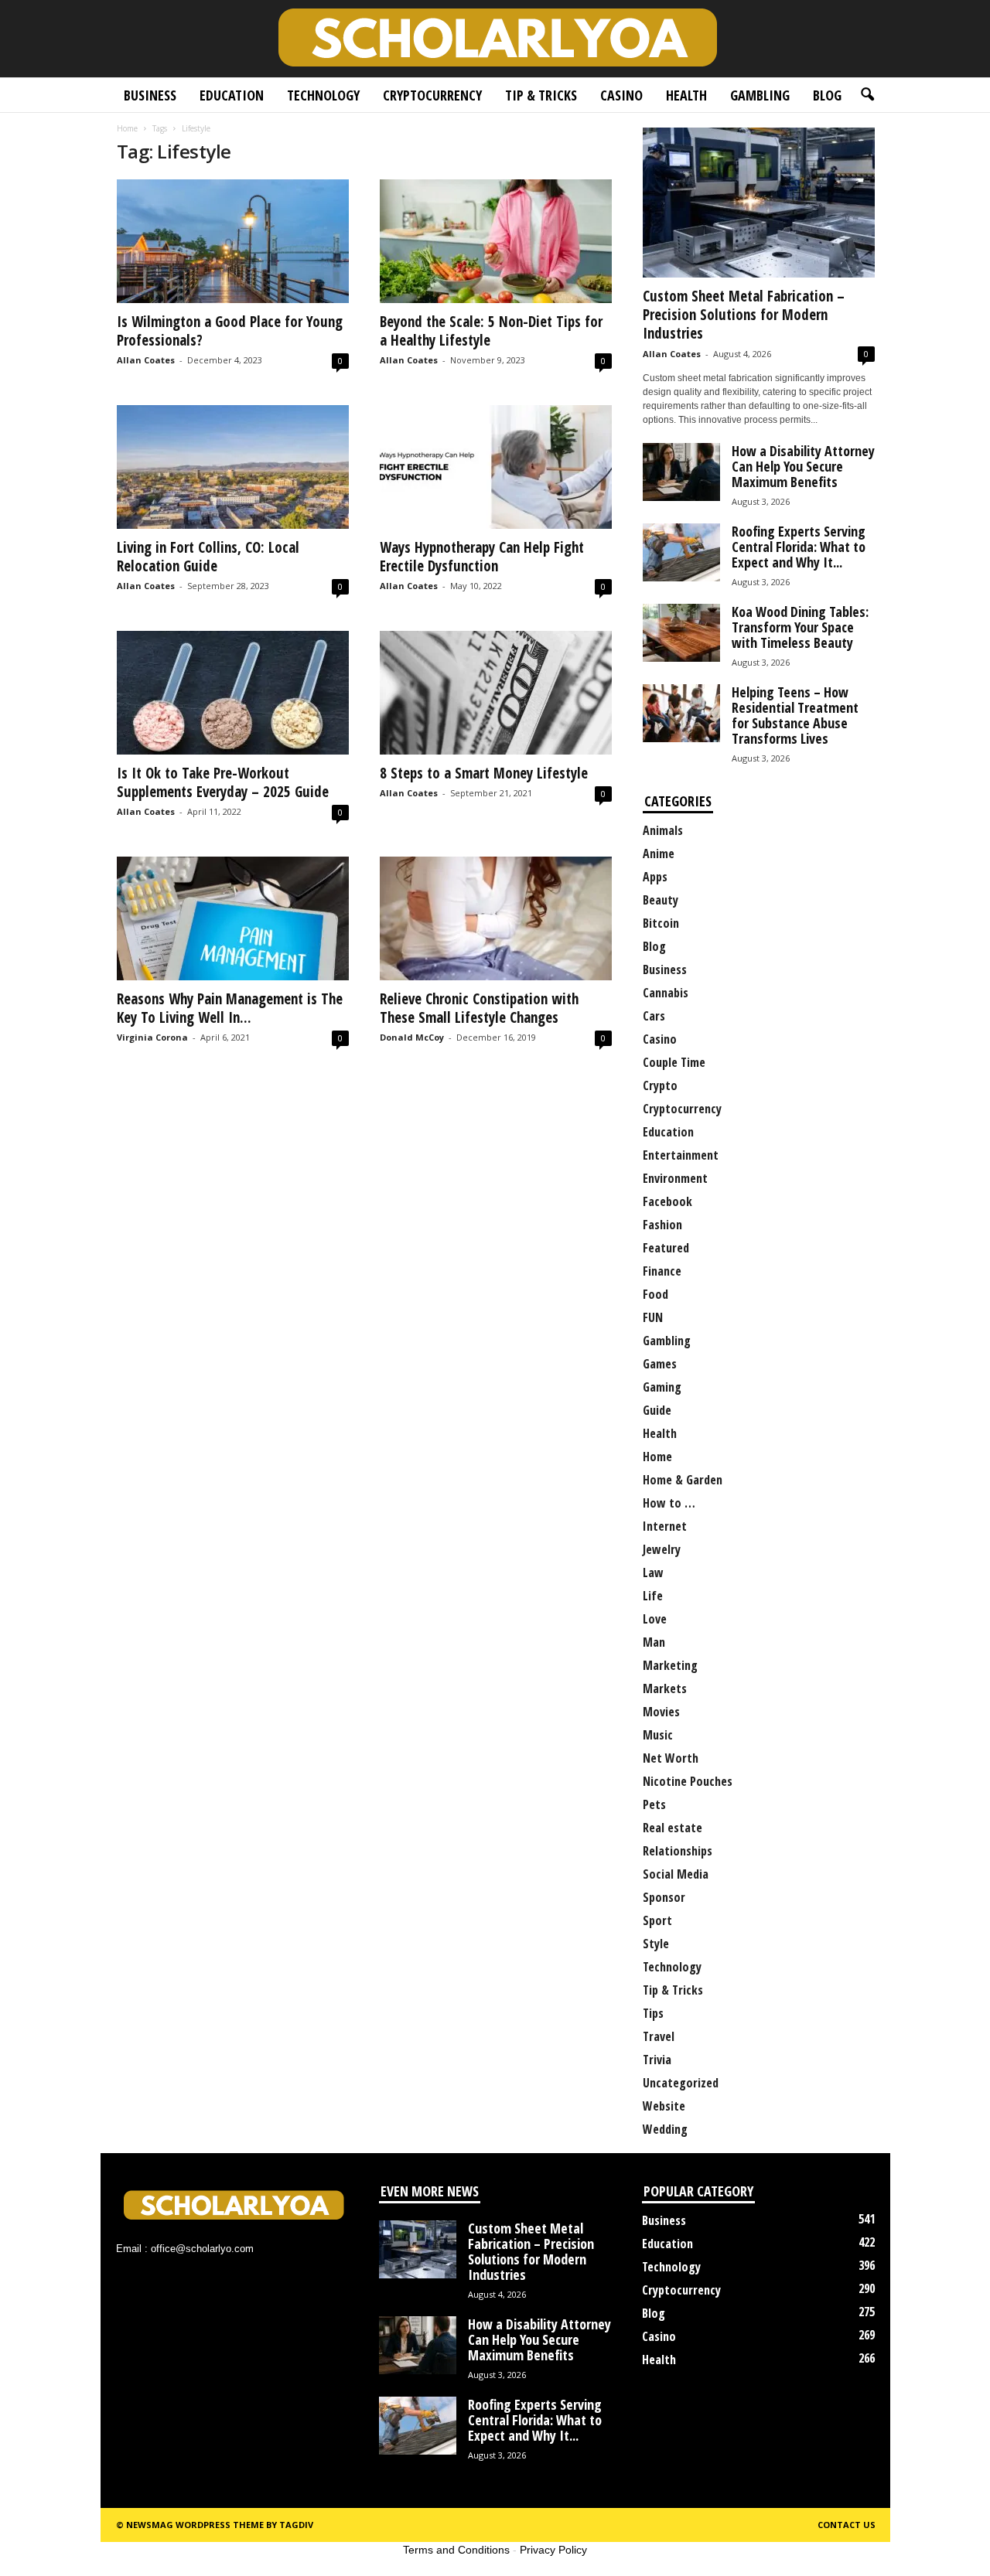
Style (656, 1944)
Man (654, 1642)
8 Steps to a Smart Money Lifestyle (484, 773)
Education (232, 95)
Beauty (661, 900)
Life (653, 1596)
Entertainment (681, 1155)
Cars (654, 1016)
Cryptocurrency (432, 95)
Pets (654, 1804)
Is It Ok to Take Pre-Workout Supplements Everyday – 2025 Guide (223, 782)
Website (664, 2106)
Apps (655, 877)
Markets (665, 1688)
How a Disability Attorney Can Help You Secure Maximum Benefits (803, 466)
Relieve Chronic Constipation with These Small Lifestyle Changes (479, 1008)
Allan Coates (146, 360)
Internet (665, 1526)
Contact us (847, 2525)
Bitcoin (661, 923)
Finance (662, 1271)
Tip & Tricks (541, 95)
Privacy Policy (553, 2550)
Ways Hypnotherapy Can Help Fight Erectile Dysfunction (482, 557)
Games (660, 1364)
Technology (323, 95)
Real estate (673, 1828)
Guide (657, 1410)
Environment (675, 1178)
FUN (653, 1317)
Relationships (678, 1851)
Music (658, 1735)
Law (653, 1573)
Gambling (760, 95)
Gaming (662, 1387)
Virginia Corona (152, 1037)
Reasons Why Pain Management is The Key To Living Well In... (230, 1008)
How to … (669, 1503)
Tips (653, 2013)
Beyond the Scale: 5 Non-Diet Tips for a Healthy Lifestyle (491, 331)
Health (686, 95)
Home (127, 128)
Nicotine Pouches (688, 1781)
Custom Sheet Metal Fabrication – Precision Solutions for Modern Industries (744, 315)
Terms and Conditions (456, 2550)
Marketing (670, 1665)
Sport (657, 1920)
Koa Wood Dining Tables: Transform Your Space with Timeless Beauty (800, 627)
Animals (663, 830)
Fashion (662, 1225)
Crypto (660, 1085)
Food (655, 1294)
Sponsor (664, 1897)
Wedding (665, 2129)
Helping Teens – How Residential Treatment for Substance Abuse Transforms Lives (795, 715)
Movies (661, 1712)
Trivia (657, 2060)
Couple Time (674, 1062)
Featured (666, 1248)
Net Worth (671, 1758)
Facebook (667, 1201)
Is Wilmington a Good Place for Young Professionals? (230, 331)
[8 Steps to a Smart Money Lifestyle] (496, 693)
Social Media (676, 1874)
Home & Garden (683, 1480)
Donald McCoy (412, 1037)
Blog (827, 95)
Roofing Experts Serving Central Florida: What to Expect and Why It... (799, 547)
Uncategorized (681, 2083)
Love (655, 1619)
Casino (621, 95)
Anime (659, 854)
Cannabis (666, 993)
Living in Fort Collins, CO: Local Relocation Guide (208, 557)
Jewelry (662, 1549)
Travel (659, 2036)
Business (150, 95)
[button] (867, 95)
